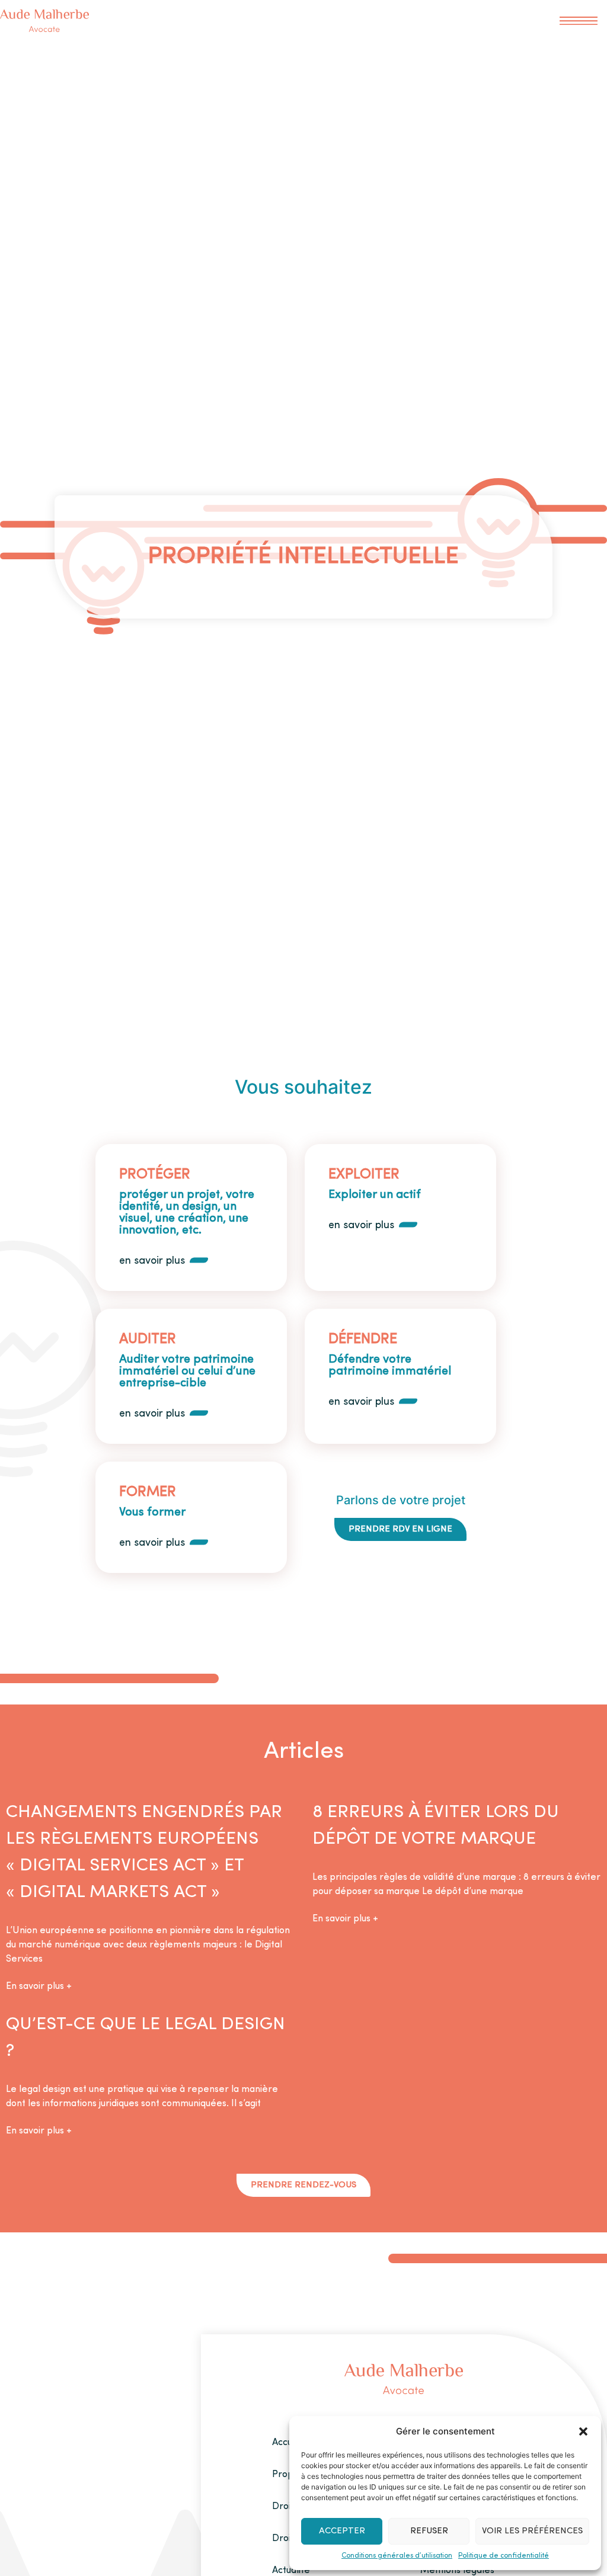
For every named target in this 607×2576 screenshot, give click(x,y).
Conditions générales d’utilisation (397, 2556)
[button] (583, 2431)
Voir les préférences (532, 2531)
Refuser (429, 2531)
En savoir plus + (39, 1987)
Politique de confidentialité (504, 2556)
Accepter (342, 2531)
